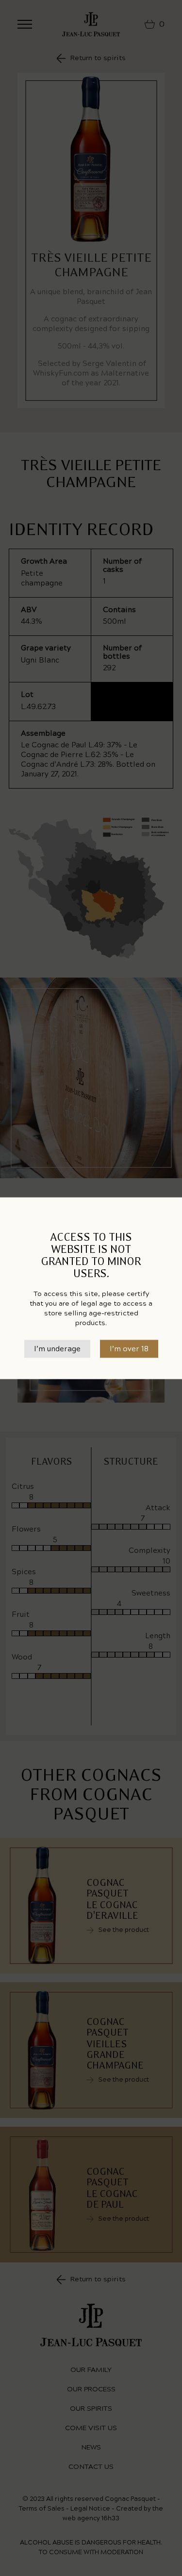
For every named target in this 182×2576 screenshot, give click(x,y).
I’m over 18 (129, 1349)
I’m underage (57, 1349)
